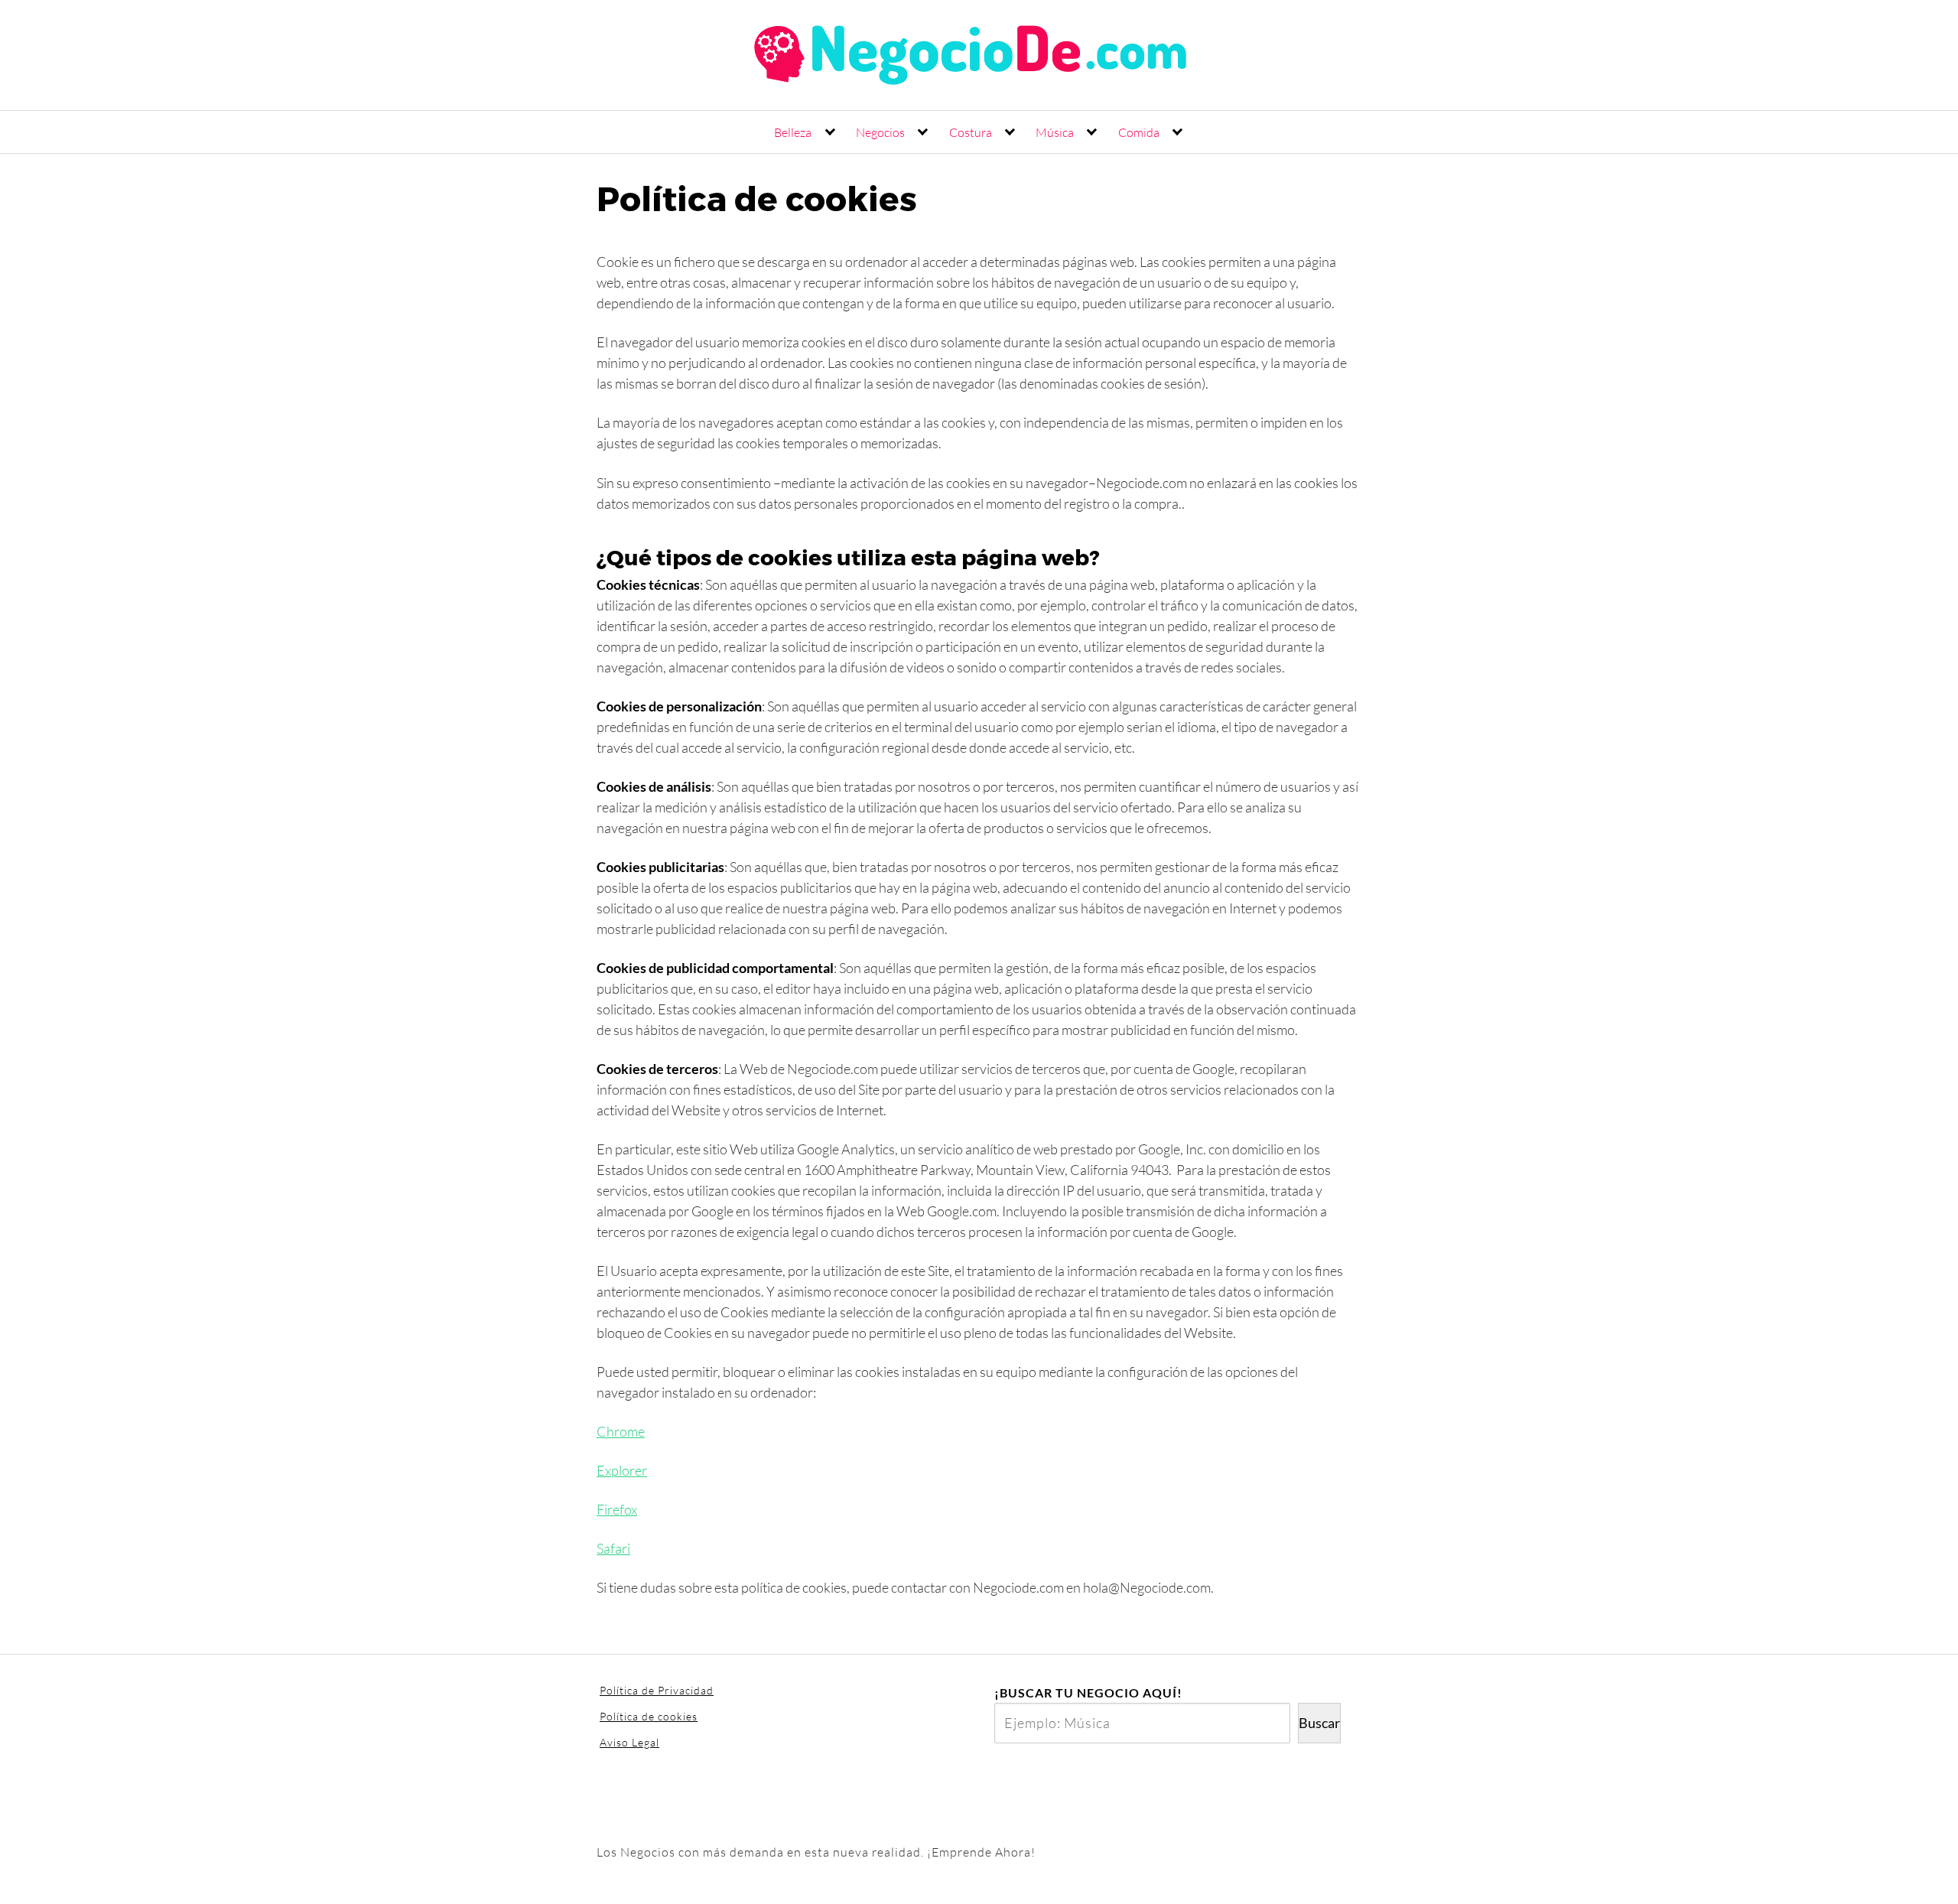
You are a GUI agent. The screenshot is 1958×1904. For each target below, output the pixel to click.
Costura (971, 132)
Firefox (617, 1509)
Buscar (1319, 1723)
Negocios (880, 132)
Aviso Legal (629, 1742)
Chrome (621, 1431)
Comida (1139, 132)
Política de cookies (649, 1716)
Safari (613, 1548)
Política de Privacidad (657, 1690)
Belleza (793, 132)
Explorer (622, 1470)
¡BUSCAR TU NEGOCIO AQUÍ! (1088, 1692)
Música (1055, 132)
